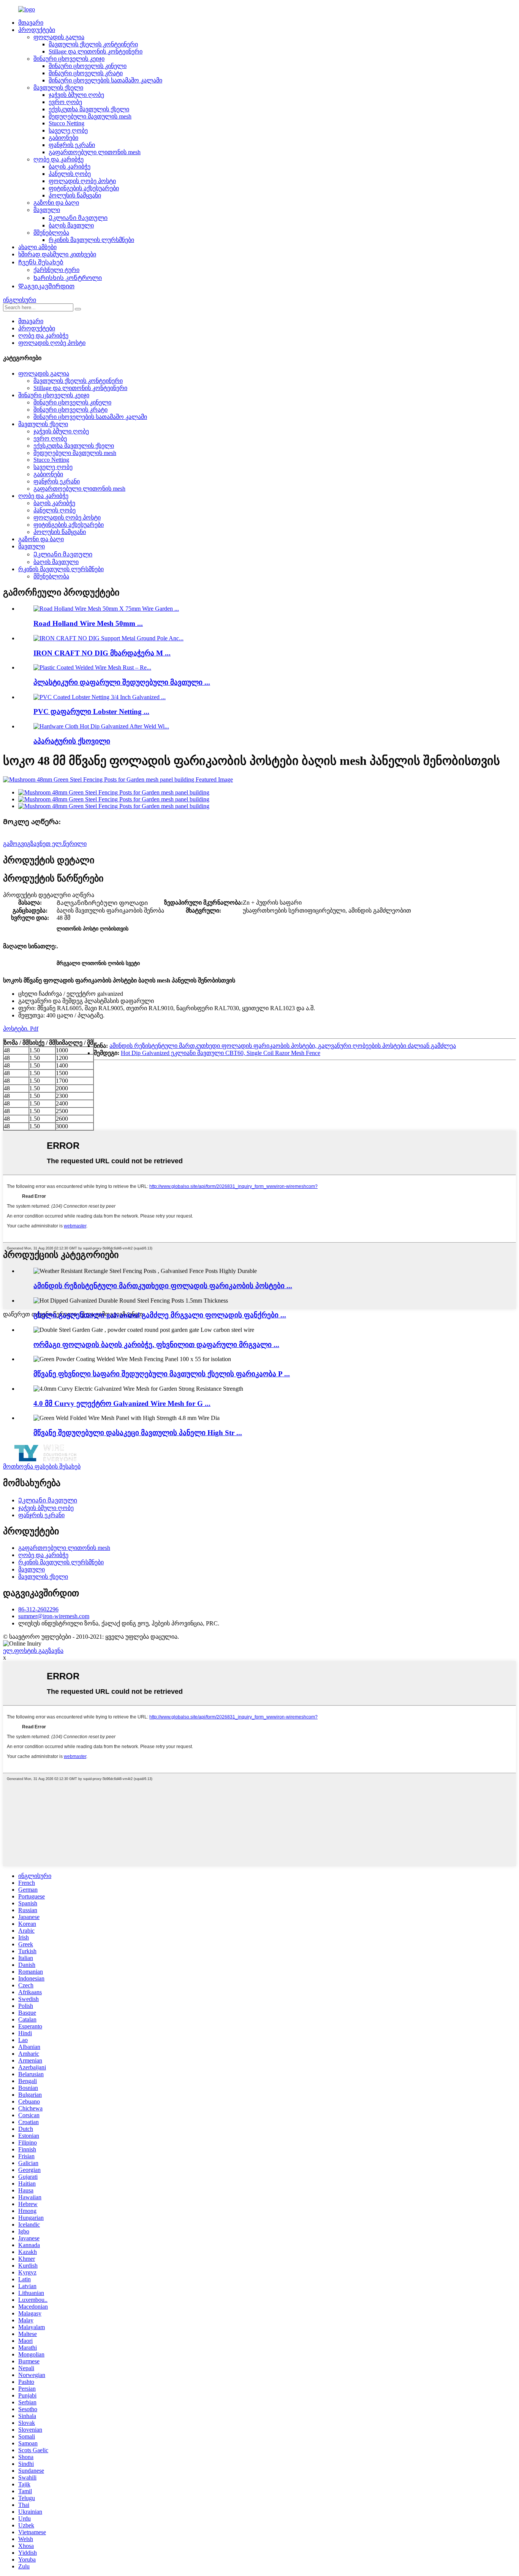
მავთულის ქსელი (58, 88)
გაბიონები (63, 138)
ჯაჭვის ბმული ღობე (76, 95)
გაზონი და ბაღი (56, 203)
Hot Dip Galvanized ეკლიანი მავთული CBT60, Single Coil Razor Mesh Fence (221, 1053)
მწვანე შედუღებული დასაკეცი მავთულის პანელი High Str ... (138, 1433)
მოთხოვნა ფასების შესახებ (42, 1466)
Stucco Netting (66, 123)
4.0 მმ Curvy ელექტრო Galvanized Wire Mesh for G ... (122, 1403)
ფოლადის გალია (59, 37)
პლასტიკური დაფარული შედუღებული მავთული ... (122, 682)
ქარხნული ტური (56, 270)
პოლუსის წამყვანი (75, 195)
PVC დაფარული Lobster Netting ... (91, 712)
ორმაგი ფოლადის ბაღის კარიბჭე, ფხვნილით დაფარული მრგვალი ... (156, 1345)
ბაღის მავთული (71, 225)
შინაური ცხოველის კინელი (88, 66)
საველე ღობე (68, 130)
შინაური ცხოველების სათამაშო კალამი (105, 80)
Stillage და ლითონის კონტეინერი (96, 51)
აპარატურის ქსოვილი (72, 741)
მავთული (47, 210)
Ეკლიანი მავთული (78, 218)
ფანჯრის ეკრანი (72, 145)
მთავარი (31, 23)
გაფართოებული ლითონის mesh (95, 152)
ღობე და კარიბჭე (59, 159)
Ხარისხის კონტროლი (68, 278)
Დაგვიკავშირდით (46, 286)
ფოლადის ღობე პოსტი (82, 181)
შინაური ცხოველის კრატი (86, 73)
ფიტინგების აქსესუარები (84, 188)
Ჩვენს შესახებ (41, 262)
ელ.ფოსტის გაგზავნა (33, 1651)
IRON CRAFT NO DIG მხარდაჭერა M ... (102, 653)
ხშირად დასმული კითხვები (57, 254)
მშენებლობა (51, 233)
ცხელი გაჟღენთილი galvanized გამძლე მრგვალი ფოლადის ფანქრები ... (160, 1315)
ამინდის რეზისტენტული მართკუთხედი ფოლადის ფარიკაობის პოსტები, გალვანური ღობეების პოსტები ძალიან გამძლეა (283, 1046)
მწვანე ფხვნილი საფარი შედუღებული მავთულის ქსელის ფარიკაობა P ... (162, 1374)
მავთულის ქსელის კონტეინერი (93, 44)
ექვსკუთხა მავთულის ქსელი (89, 109)
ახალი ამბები (37, 247)
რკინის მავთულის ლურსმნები (91, 240)
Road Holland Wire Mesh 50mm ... (88, 623)
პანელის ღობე (70, 174)
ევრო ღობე (65, 102)
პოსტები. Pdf (21, 1029)
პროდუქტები (37, 30)
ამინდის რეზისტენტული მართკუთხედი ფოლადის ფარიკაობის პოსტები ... (163, 1286)
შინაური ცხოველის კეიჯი (69, 59)
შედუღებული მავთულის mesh (90, 116)
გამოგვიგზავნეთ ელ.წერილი (45, 844)
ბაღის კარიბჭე (70, 167)
